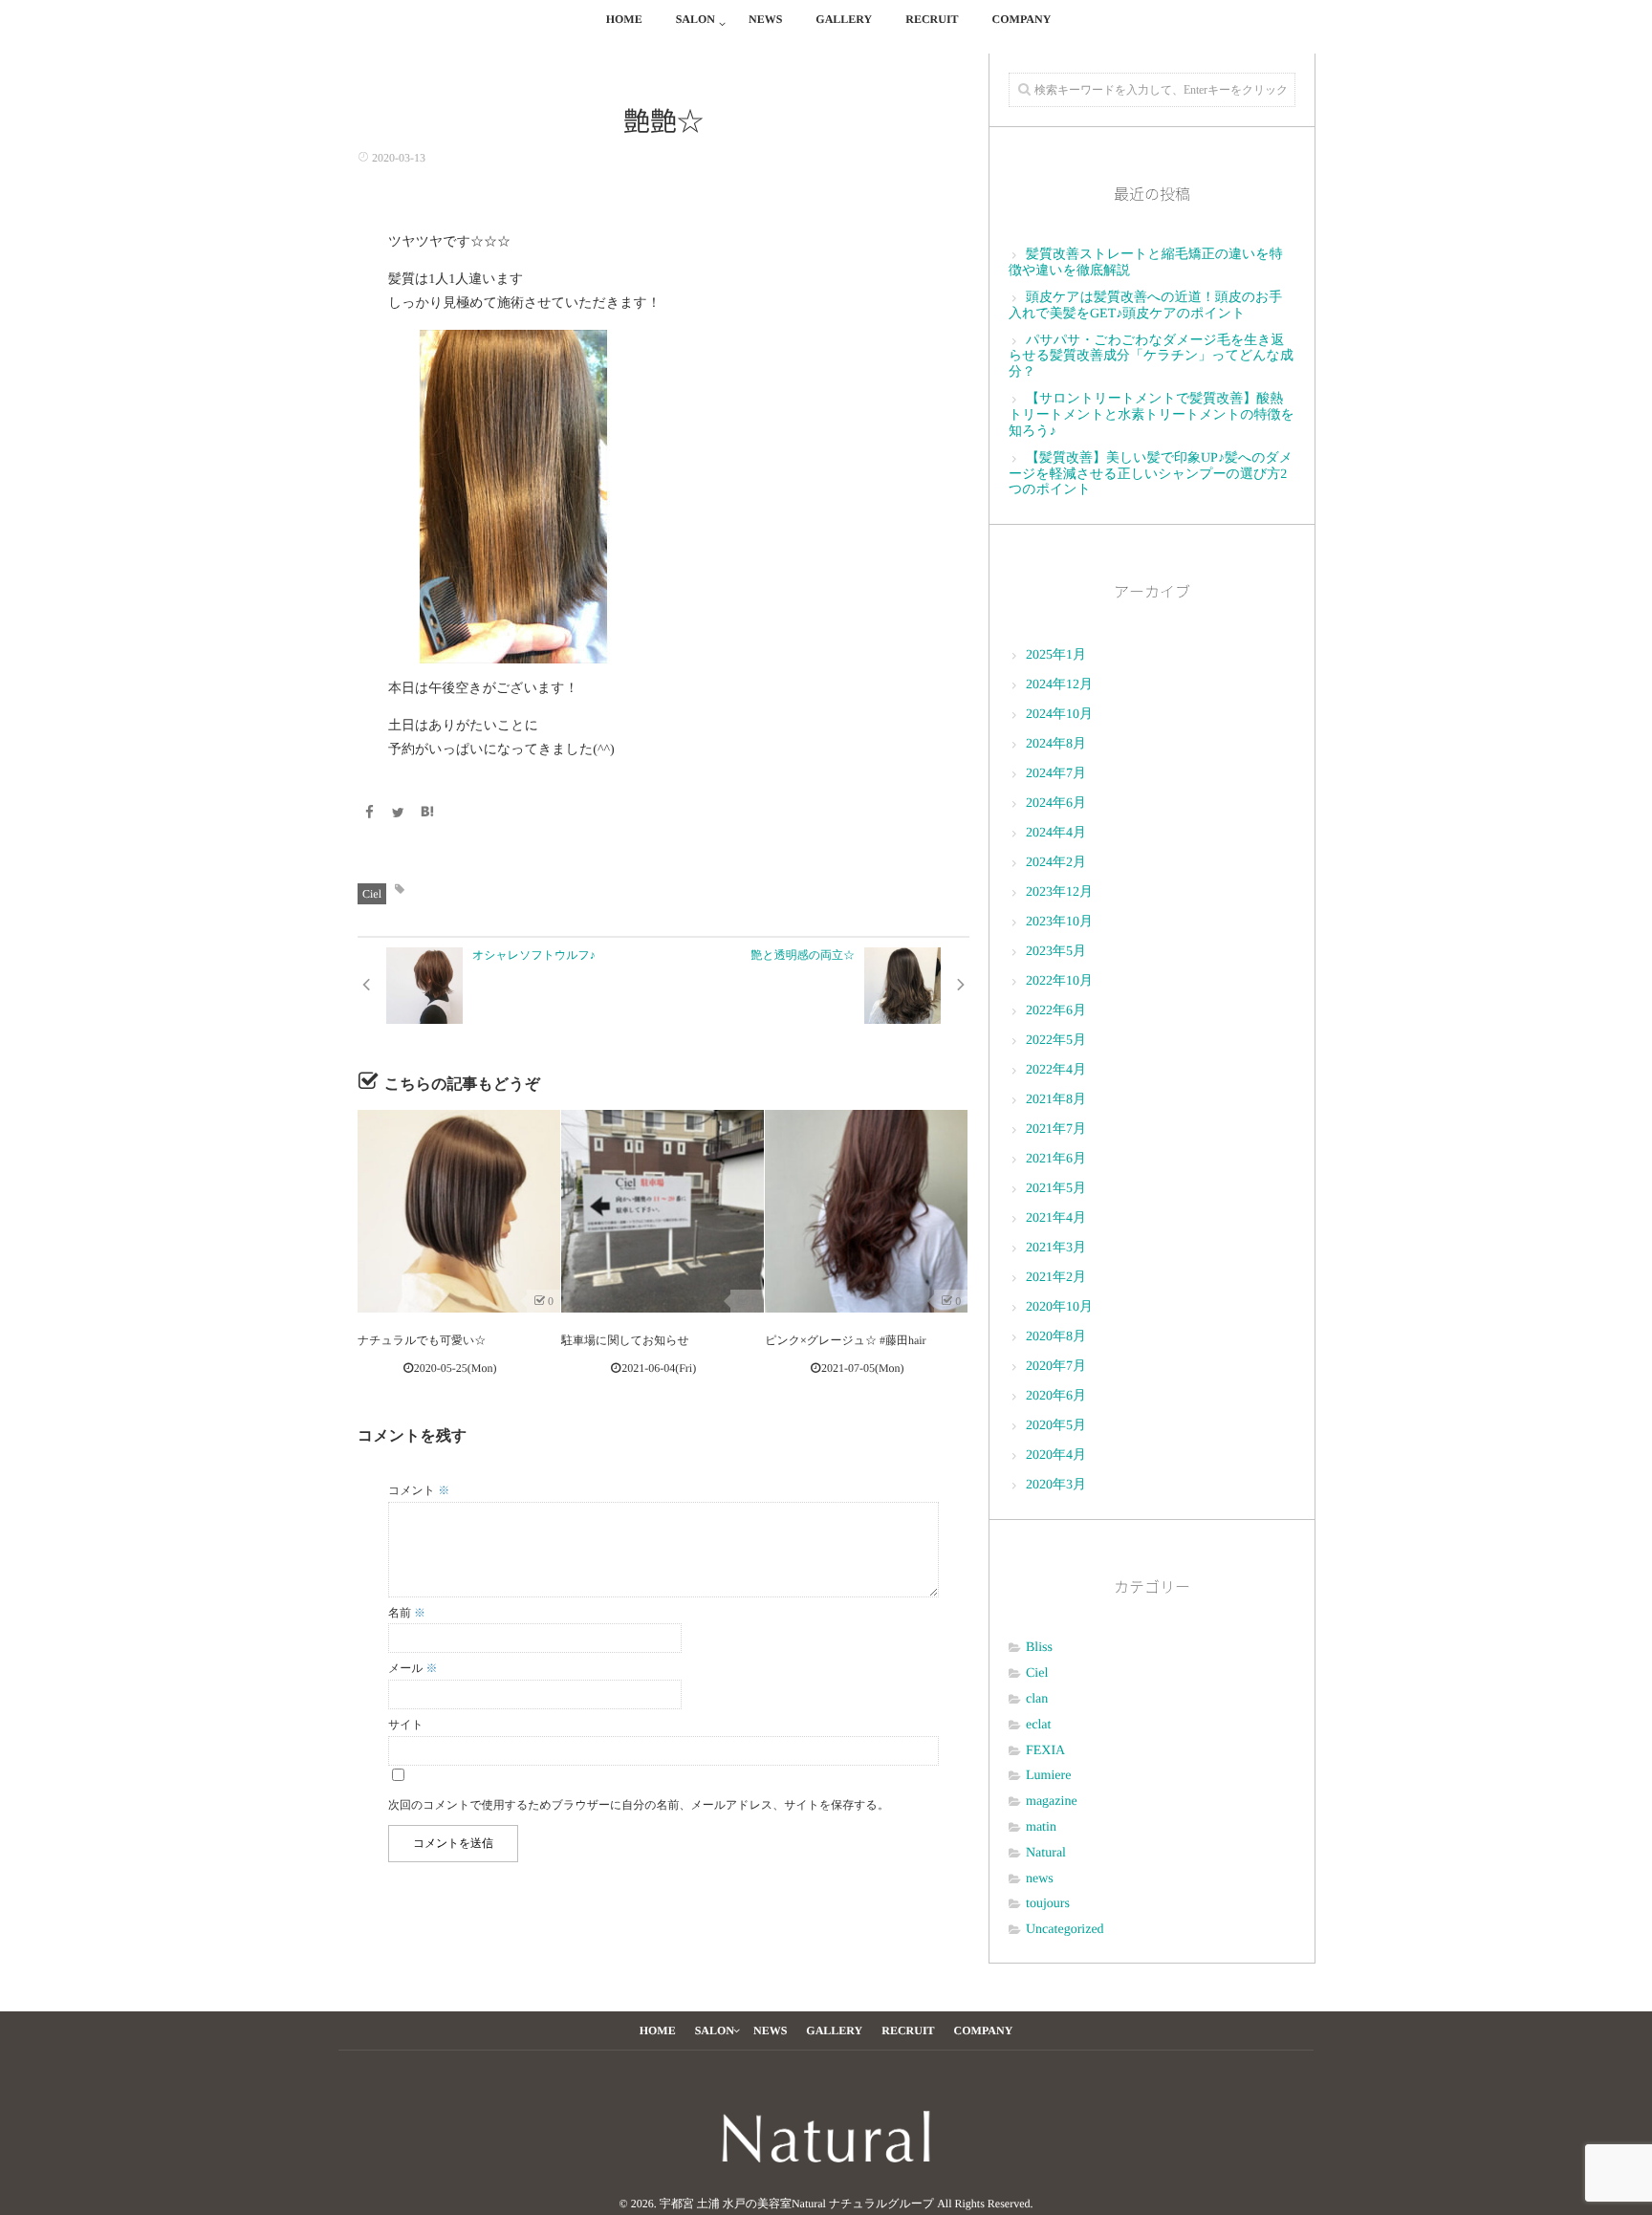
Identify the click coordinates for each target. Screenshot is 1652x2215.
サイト (406, 1725)
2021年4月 (1056, 1218)
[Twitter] (399, 814)
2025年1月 (1056, 655)
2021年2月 (1056, 1278)
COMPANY (1022, 19)
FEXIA (1045, 1751)
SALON (696, 19)
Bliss (1039, 1648)
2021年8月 (1056, 1100)
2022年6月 (1056, 1011)
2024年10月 (1059, 715)
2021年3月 (1056, 1248)
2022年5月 (1056, 1041)
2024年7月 (1056, 774)
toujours (1048, 1904)
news (1040, 1879)
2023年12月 (1059, 892)
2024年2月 (1056, 863)
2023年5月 (1056, 952)
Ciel (372, 894)
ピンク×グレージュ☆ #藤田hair (845, 1340)
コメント (419, 1490)
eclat (1038, 1725)
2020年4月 (1056, 1455)
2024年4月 (1056, 833)
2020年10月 (1059, 1307)
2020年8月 (1056, 1337)
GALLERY (844, 19)
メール (413, 1668)
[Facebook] (369, 814)
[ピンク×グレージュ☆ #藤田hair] (866, 1211)
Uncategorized (1065, 1930)
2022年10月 (1059, 981)
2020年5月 (1056, 1426)
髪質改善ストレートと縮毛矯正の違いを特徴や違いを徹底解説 (1146, 263)
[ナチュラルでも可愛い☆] (459, 1211)
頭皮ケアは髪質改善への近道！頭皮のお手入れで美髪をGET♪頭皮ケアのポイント (1145, 306)
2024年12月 (1059, 685)
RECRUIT (932, 19)
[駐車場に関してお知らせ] (663, 1211)
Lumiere (1048, 1776)
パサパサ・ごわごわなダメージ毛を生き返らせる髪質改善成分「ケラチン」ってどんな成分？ (1151, 357)
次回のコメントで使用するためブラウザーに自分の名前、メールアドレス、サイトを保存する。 (639, 1805)
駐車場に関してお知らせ (625, 1340)
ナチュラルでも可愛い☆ (422, 1340)
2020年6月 (1056, 1396)
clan (1037, 1699)
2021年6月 (1056, 1159)
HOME (624, 19)
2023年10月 (1059, 922)
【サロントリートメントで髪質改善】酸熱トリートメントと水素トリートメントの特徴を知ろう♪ (1152, 415)
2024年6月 (1056, 803)
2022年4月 (1056, 1070)
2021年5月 (1056, 1189)
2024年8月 (1056, 744)
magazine (1052, 1802)
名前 (407, 1613)
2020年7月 (1056, 1367)
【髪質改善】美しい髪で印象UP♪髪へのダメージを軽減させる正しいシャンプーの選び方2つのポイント (1151, 475)
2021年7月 (1056, 1129)
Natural (1046, 1853)
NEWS (765, 19)
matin (1041, 1827)
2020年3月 (1056, 1485)
